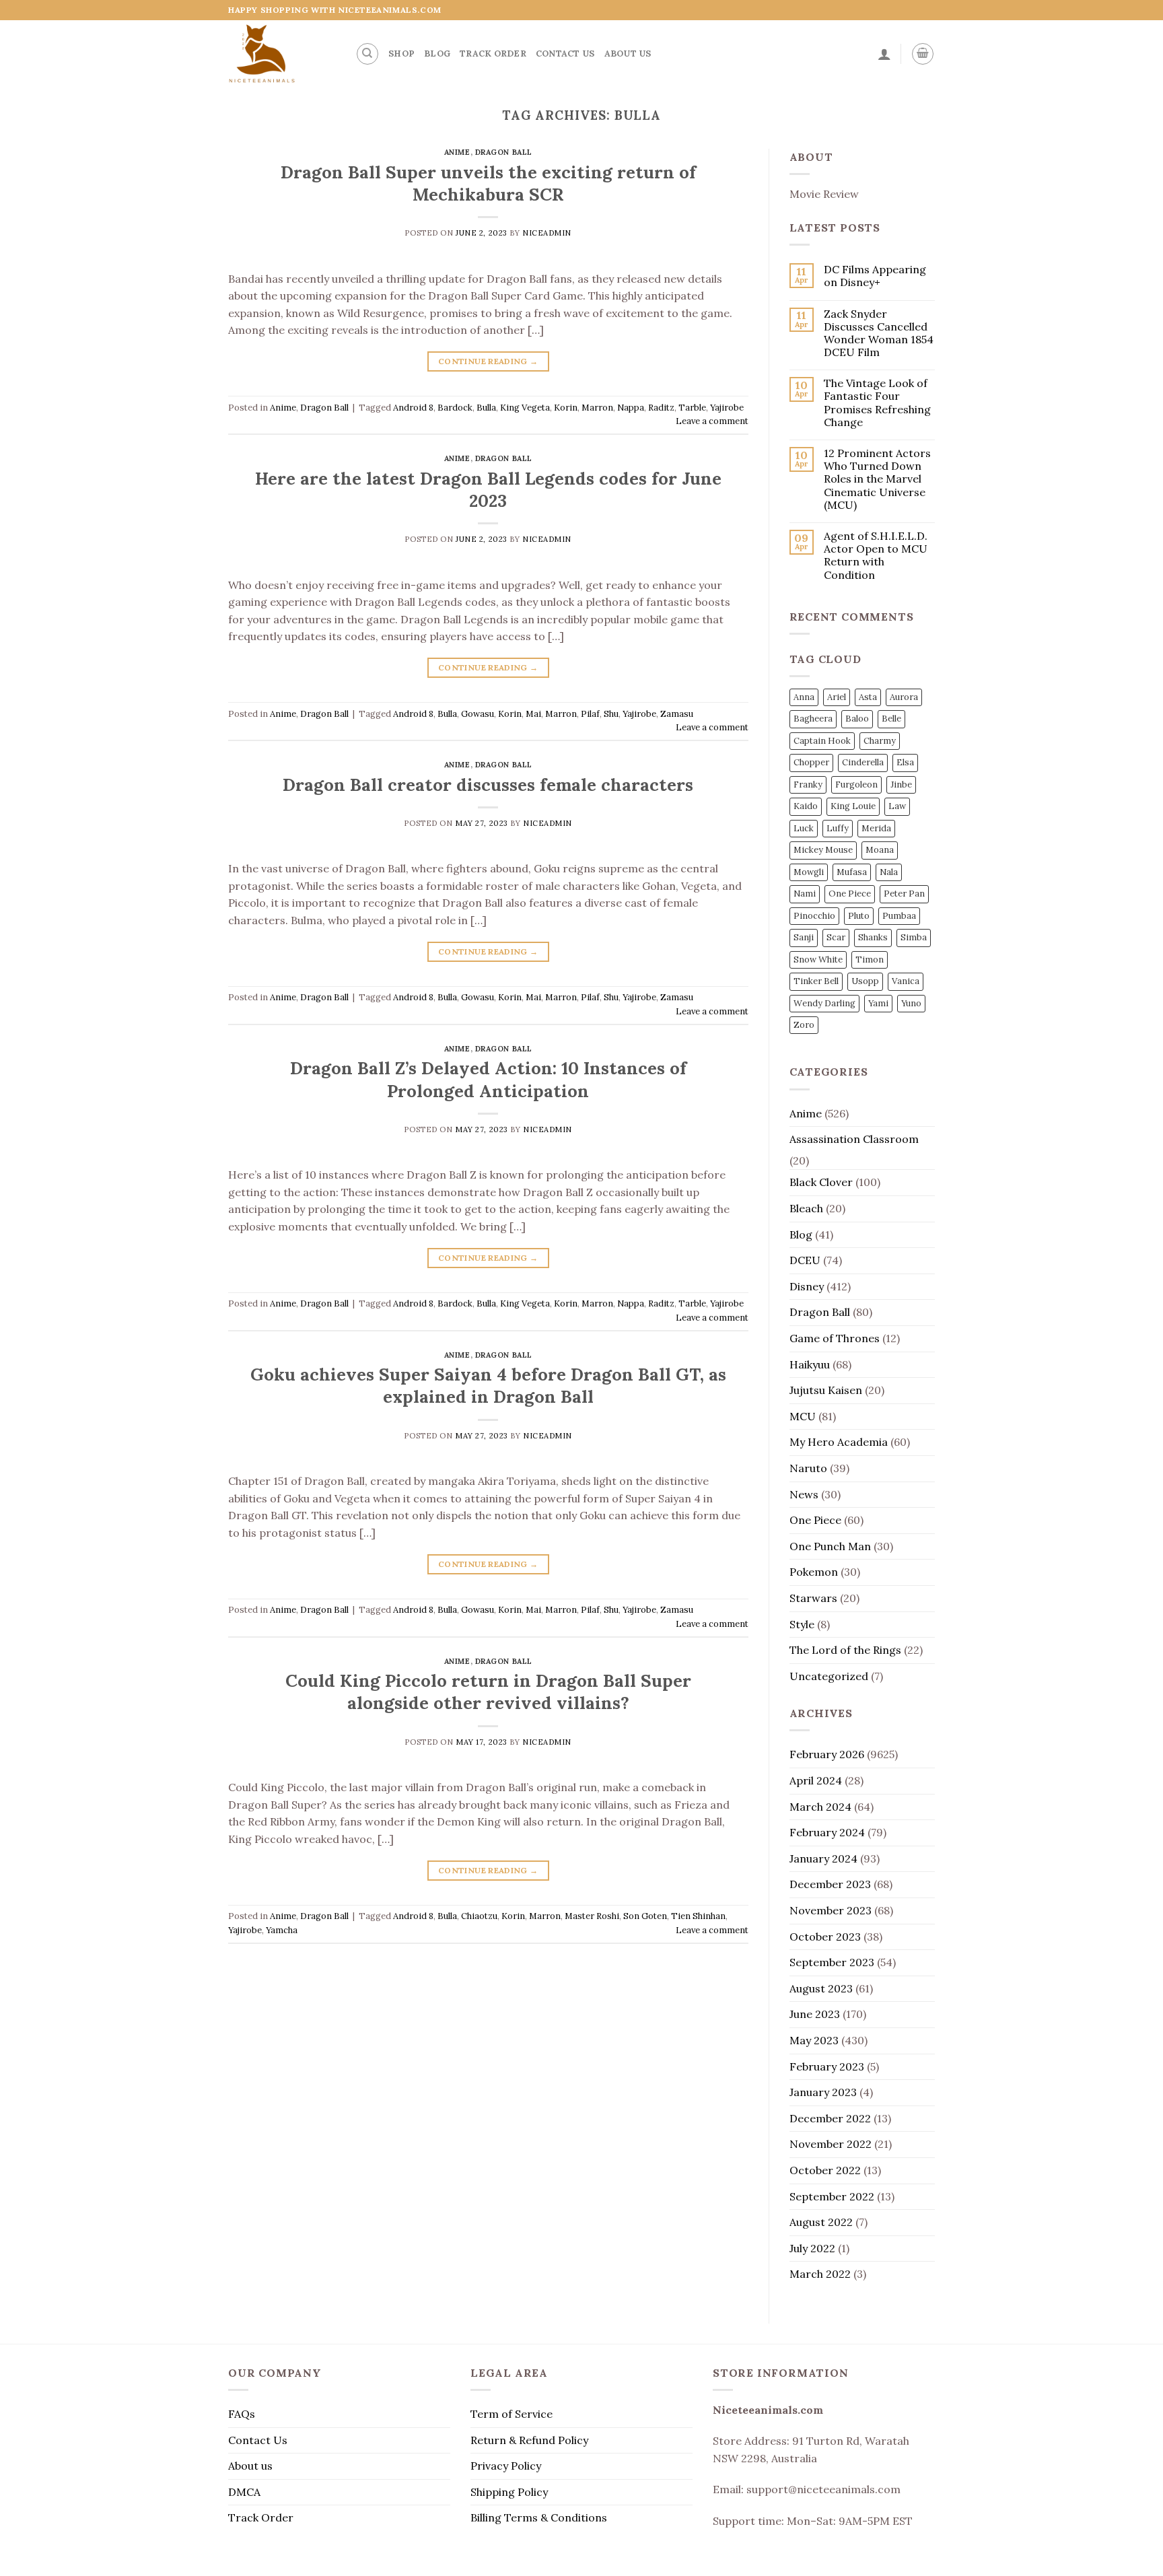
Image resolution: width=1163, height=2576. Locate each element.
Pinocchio (814, 916)
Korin (566, 408)
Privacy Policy (506, 2466)
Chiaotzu (479, 1916)
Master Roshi (592, 1916)
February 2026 (827, 1754)
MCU (803, 1416)
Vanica (906, 981)
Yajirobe (727, 408)
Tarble (692, 408)
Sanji (804, 937)
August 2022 (821, 2222)
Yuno (911, 1003)
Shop (401, 54)
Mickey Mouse (823, 850)
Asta (868, 697)
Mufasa (852, 872)
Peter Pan (904, 894)
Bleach (806, 1208)
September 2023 (832, 1962)
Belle (891, 719)
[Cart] (923, 54)
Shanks (873, 937)
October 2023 (825, 1937)
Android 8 (413, 408)
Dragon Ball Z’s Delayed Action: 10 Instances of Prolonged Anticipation (488, 1079)
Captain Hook (822, 741)
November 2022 (831, 2144)
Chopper (811, 762)
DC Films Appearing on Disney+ (875, 276)
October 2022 (825, 2170)
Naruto (808, 1468)
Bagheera (813, 719)
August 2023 (821, 1988)
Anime (457, 152)
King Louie (853, 806)
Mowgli (809, 872)
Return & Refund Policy (529, 2440)
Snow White (818, 960)
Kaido (806, 806)
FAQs (242, 2414)
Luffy (838, 828)
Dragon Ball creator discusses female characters (488, 785)
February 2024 (827, 1832)
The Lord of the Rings (845, 1650)
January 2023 (823, 2092)
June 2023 (815, 2014)
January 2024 (823, 1858)
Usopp (865, 981)
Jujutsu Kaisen (826, 1390)
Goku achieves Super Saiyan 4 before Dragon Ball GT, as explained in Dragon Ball (488, 1385)
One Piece (850, 894)
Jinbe (901, 785)
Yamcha (282, 1930)
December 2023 (830, 1884)
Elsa (905, 762)
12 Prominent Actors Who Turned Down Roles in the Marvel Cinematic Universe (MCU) (877, 479)
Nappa (631, 408)
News (804, 1494)
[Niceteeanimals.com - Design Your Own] (282, 54)
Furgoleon (856, 785)
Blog (437, 54)
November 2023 (831, 1910)
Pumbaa (899, 916)
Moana (880, 850)
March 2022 (820, 2274)
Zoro (804, 1025)
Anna (804, 697)
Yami (878, 1003)
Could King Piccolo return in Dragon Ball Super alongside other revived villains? (488, 1692)
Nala (889, 872)
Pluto (859, 916)
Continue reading (488, 361)
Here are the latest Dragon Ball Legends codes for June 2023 (488, 489)
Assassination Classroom (854, 1139)
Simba (914, 937)
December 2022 (830, 2118)
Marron (597, 408)
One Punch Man (830, 1546)
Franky (808, 785)
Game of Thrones (835, 1338)
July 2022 (812, 2248)
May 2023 (814, 2040)
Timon (870, 960)
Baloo (857, 719)
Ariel (837, 697)
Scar (836, 937)
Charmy (880, 741)
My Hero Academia (839, 1442)
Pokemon (814, 1572)
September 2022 (832, 2196)
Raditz (661, 408)
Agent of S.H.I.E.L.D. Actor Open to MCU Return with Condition (876, 556)
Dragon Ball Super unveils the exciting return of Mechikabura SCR (488, 183)
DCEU (805, 1260)
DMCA (244, 2492)
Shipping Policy (509, 2492)
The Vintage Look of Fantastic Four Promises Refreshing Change (877, 403)
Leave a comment (712, 421)
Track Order (493, 54)
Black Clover (821, 1182)
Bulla (486, 408)
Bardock (455, 408)
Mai (533, 714)
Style (802, 1624)
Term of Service (512, 2414)
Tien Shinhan (698, 1916)
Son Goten (645, 1916)
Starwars (813, 1598)
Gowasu (478, 714)
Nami (805, 894)
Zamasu (677, 714)
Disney (807, 1286)
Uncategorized (829, 1676)
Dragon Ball (504, 152)
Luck (804, 828)
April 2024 (816, 1780)
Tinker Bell (816, 981)
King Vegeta (525, 408)
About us (628, 54)
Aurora (904, 697)
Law (897, 806)
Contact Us (565, 54)
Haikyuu (810, 1364)
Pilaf (590, 714)
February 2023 (827, 2066)
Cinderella (863, 762)
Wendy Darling (824, 1003)
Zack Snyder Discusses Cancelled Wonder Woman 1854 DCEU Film (879, 334)
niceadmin (547, 233)
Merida (876, 828)
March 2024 (820, 1807)
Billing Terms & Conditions (539, 2517)
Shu (611, 714)
